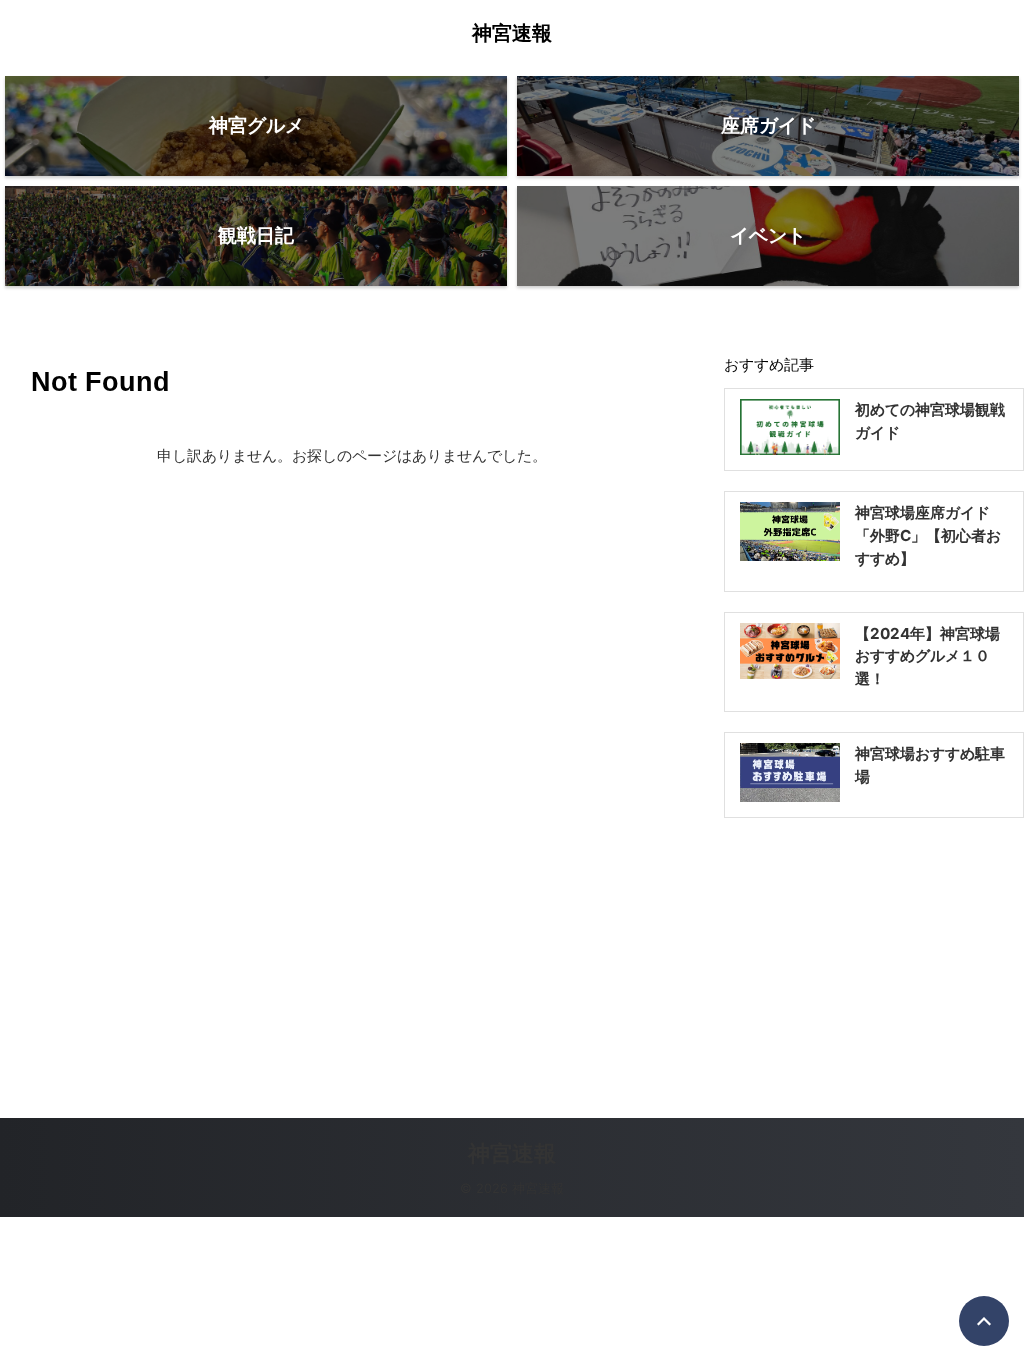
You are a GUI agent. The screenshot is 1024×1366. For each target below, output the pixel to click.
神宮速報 (512, 33)
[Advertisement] (874, 963)
